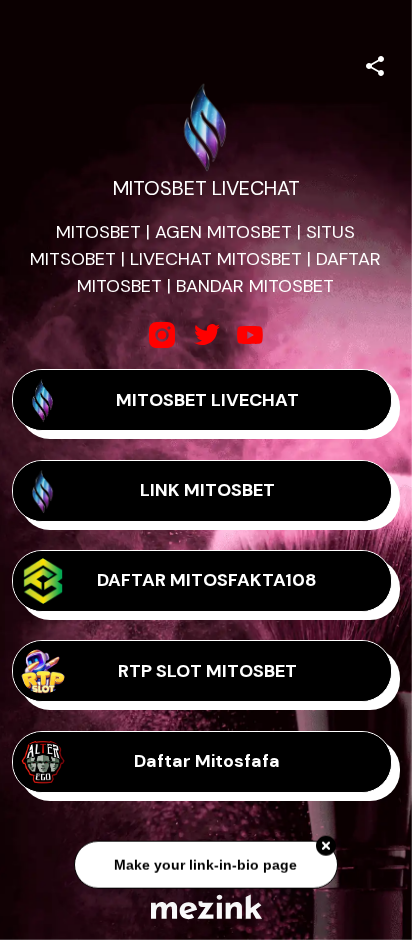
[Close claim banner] (326, 845)
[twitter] (206, 335)
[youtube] (250, 335)
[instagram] (162, 335)
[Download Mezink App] (206, 906)
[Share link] (375, 63)
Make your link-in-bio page (205, 863)
